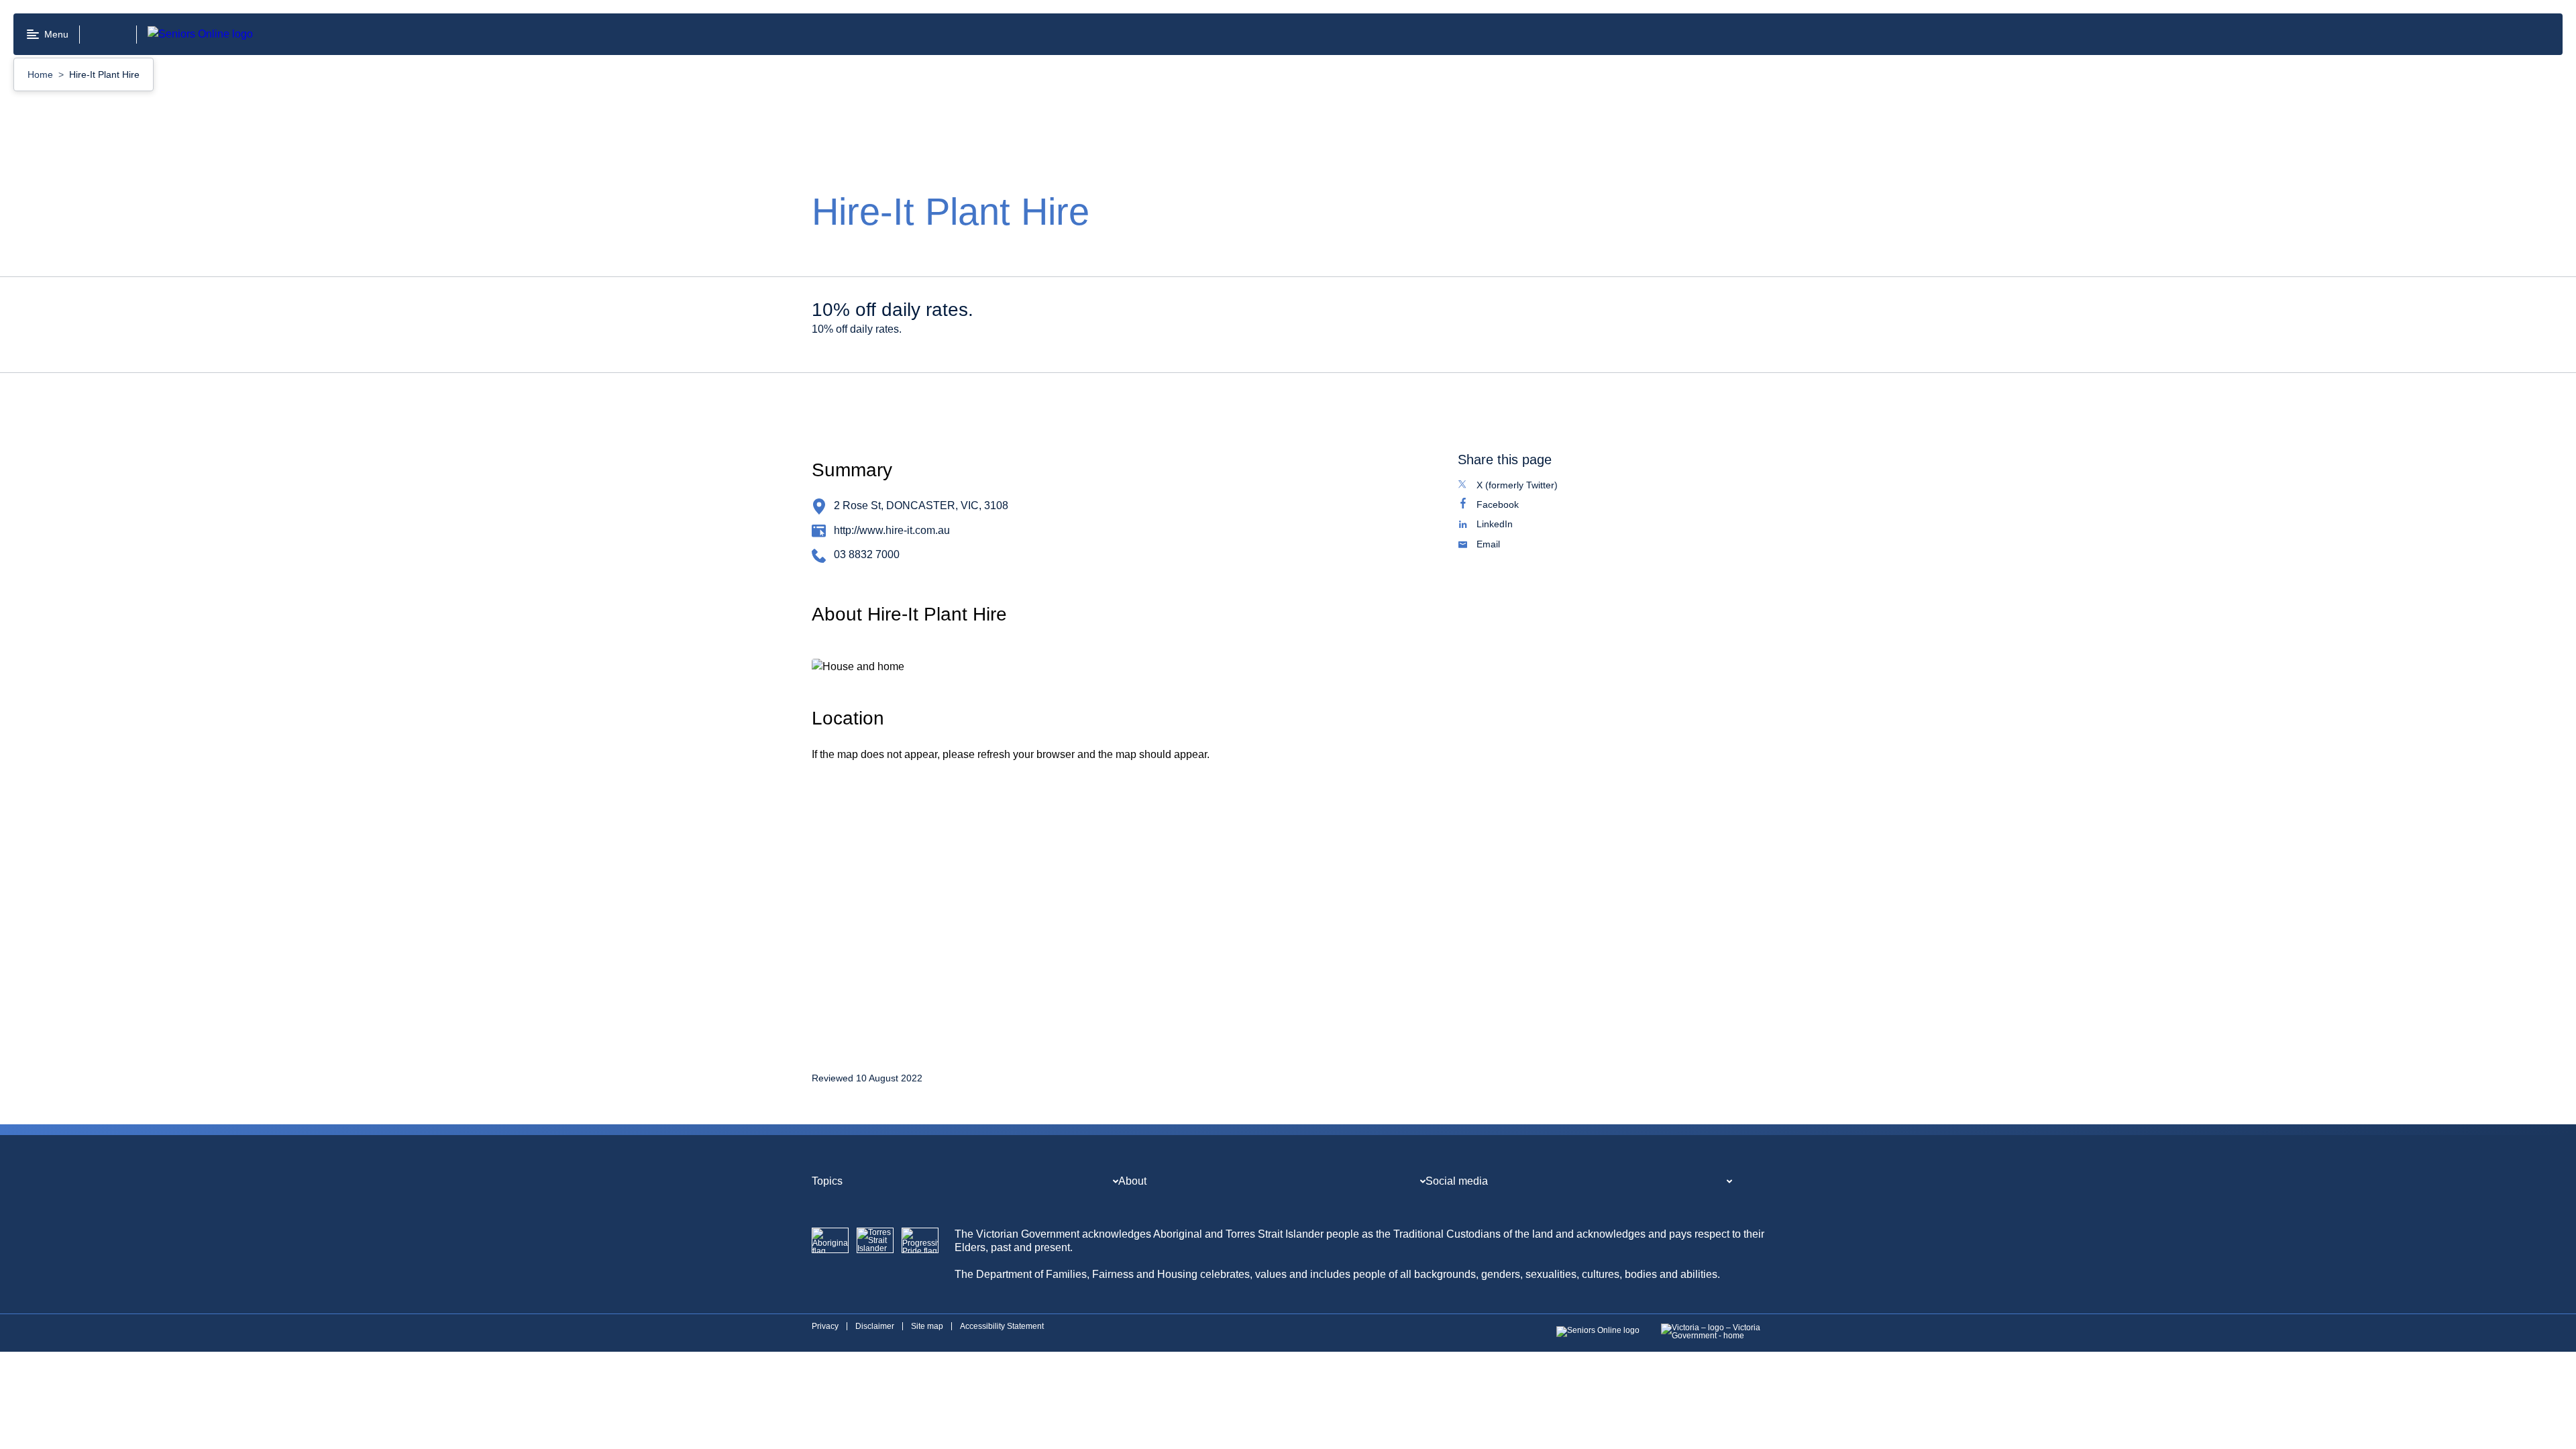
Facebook (1512, 506)
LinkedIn (1509, 525)
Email (1502, 545)
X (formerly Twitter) (1531, 486)
